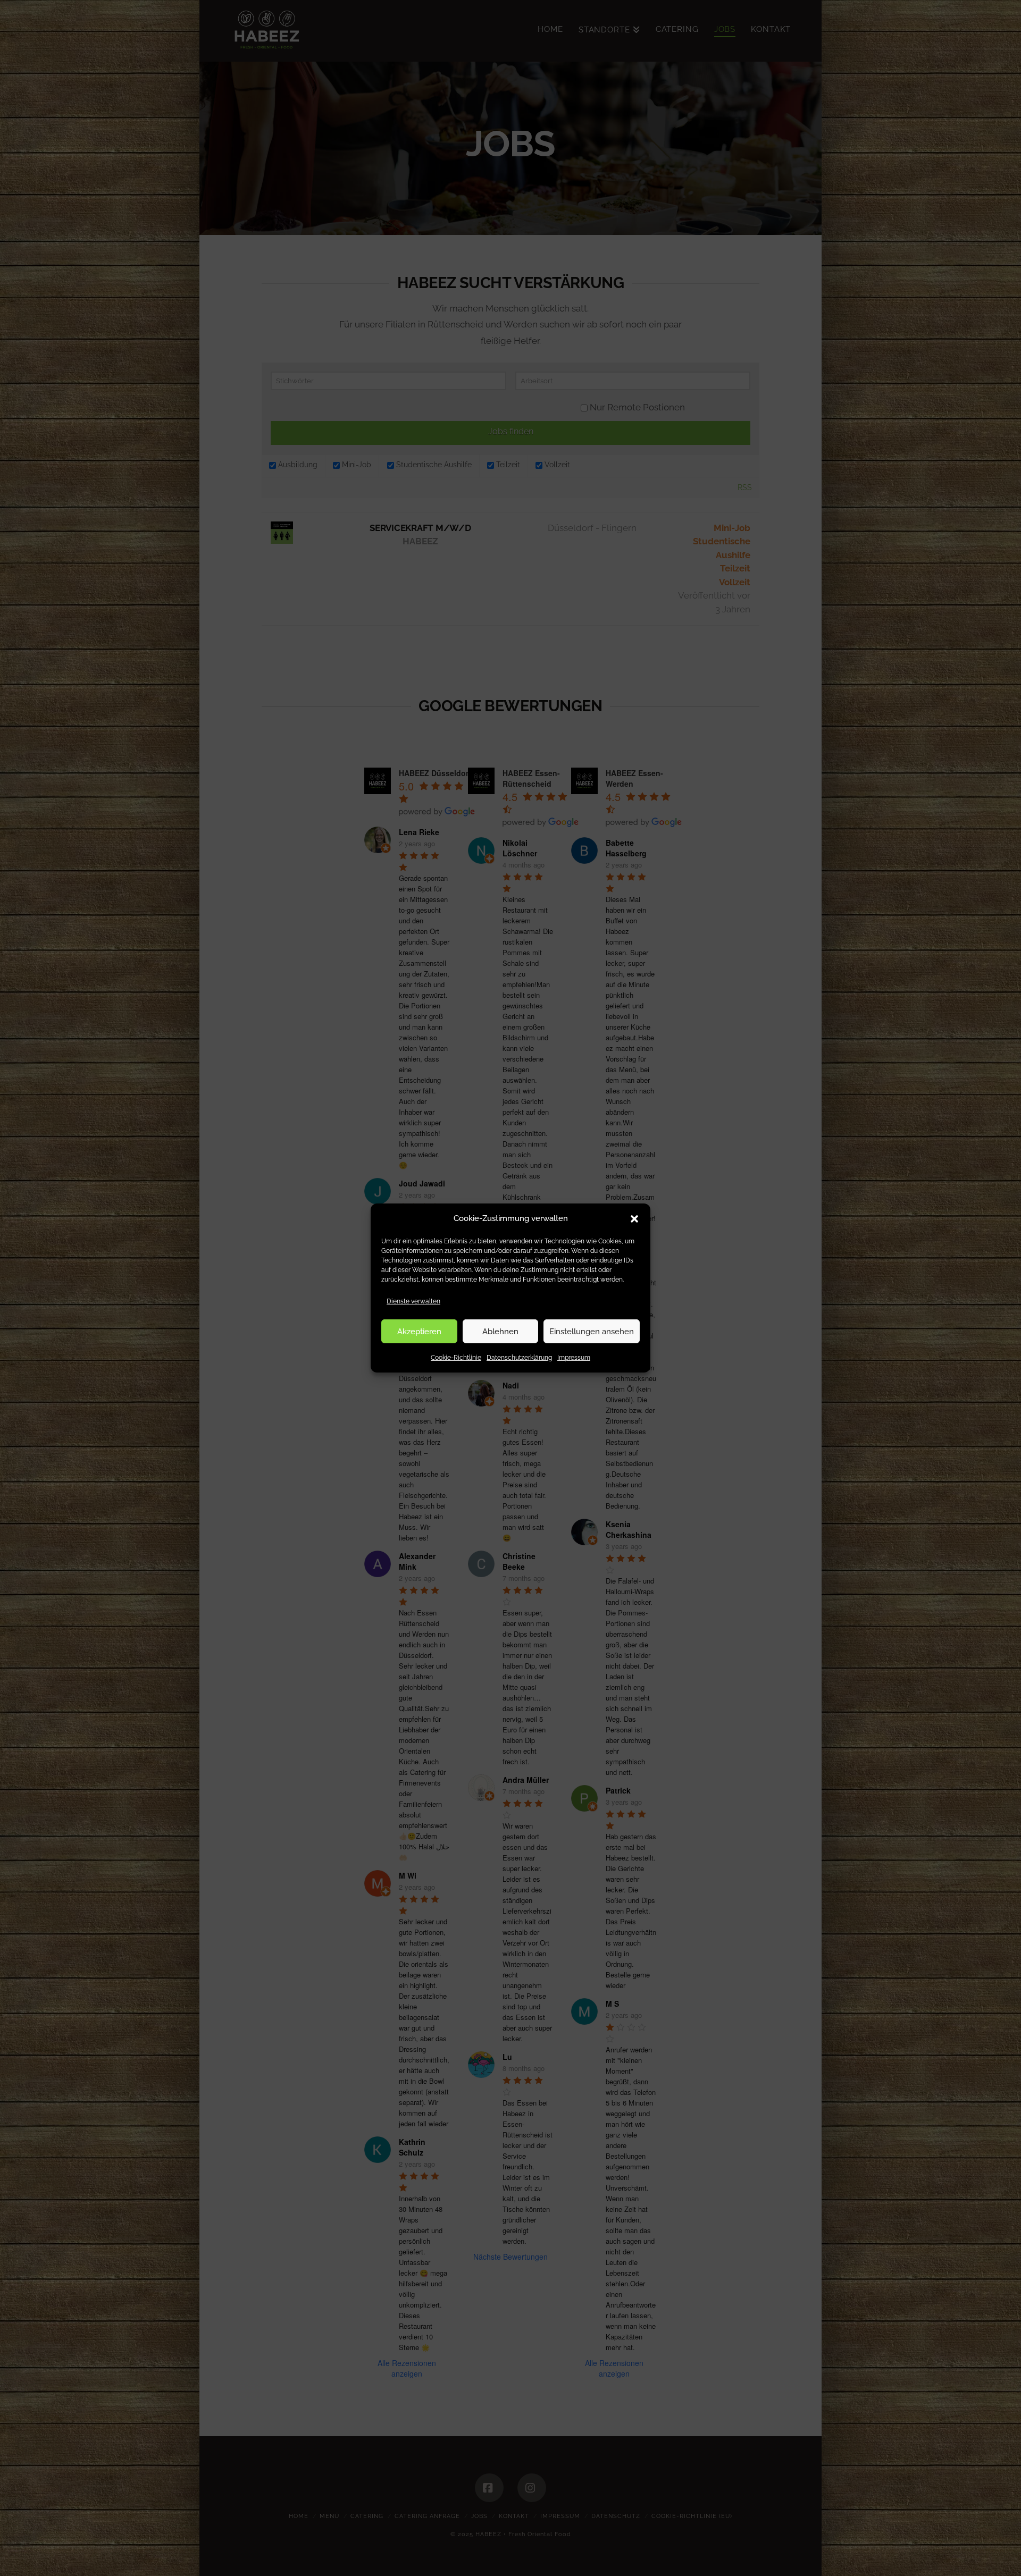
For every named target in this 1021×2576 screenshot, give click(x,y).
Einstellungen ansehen (592, 1331)
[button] (634, 1218)
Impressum (574, 1358)
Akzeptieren (419, 1331)
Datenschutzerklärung (519, 1358)
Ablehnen (500, 1331)
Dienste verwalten (413, 1301)
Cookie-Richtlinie (456, 1358)
